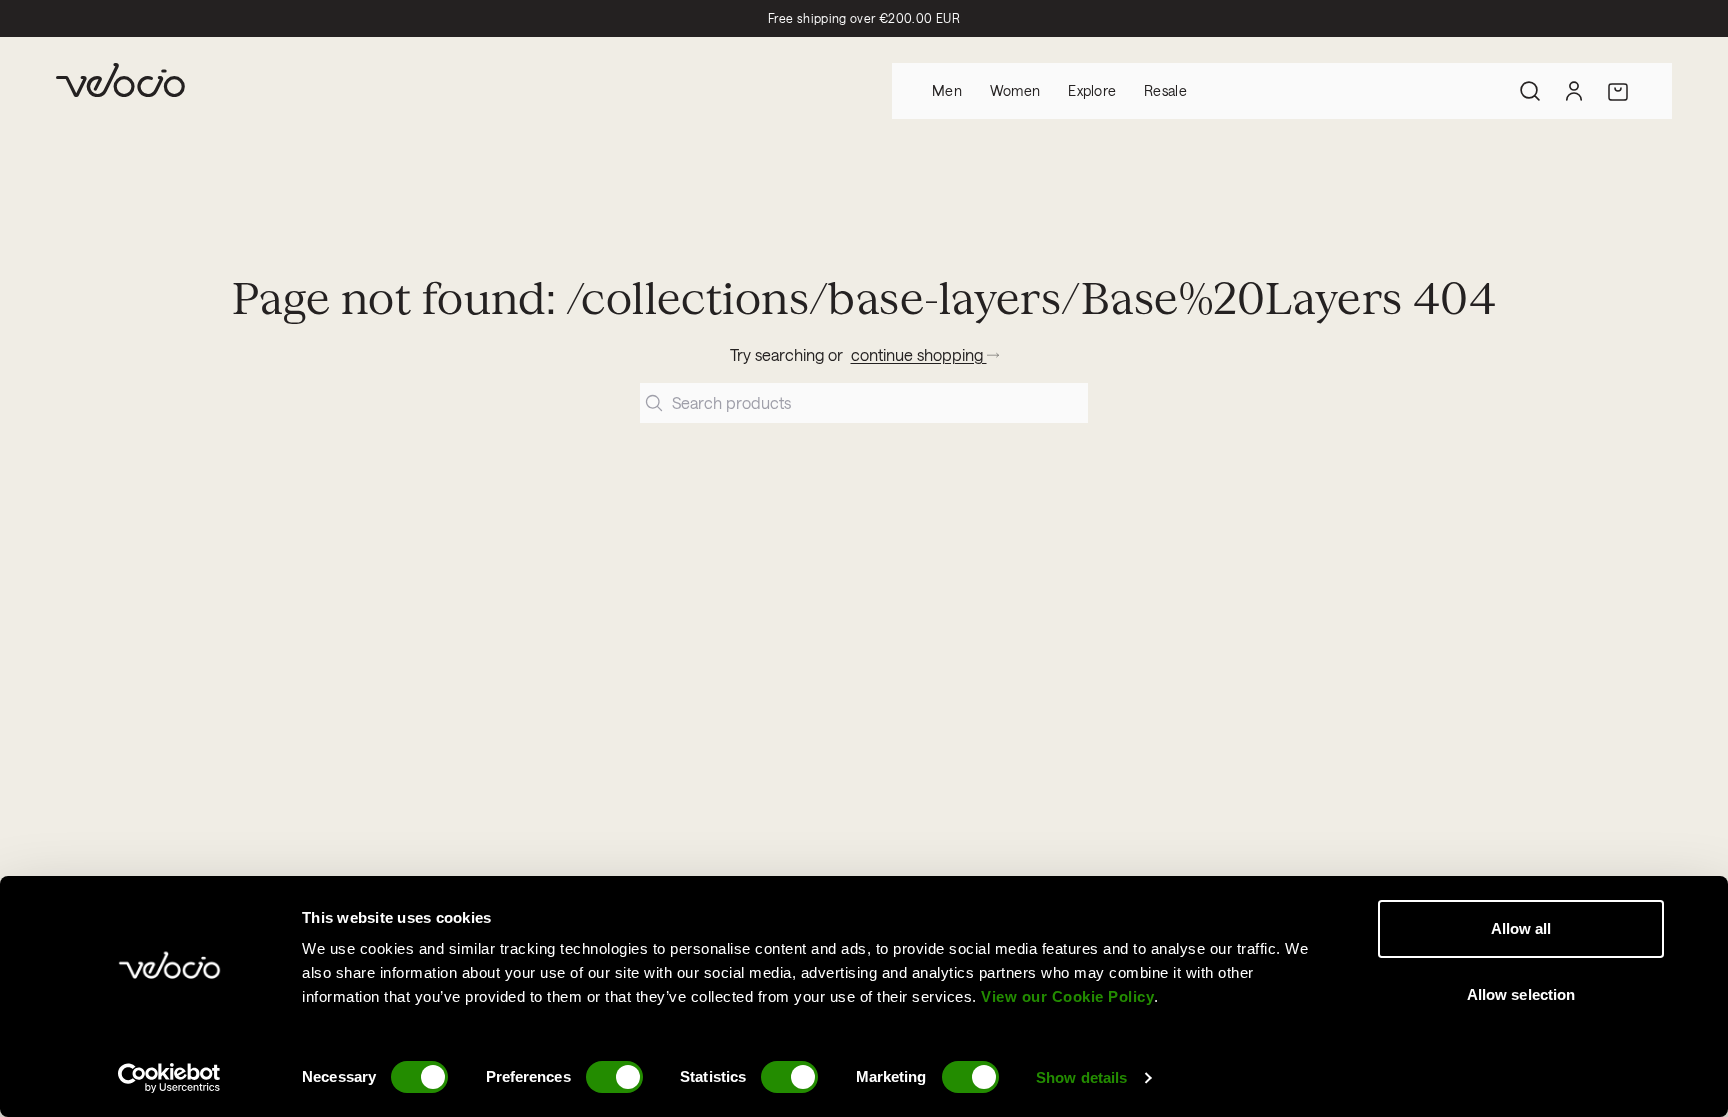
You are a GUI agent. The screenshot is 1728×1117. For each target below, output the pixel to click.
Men (947, 90)
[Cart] (1618, 91)
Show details (1081, 1077)
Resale (1165, 90)
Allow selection (1521, 994)
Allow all (1521, 928)
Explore (1092, 90)
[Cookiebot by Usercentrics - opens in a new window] (169, 1078)
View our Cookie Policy (1067, 996)
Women (1015, 90)
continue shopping (919, 354)
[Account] (1574, 91)
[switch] (614, 1077)
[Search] (1530, 91)
